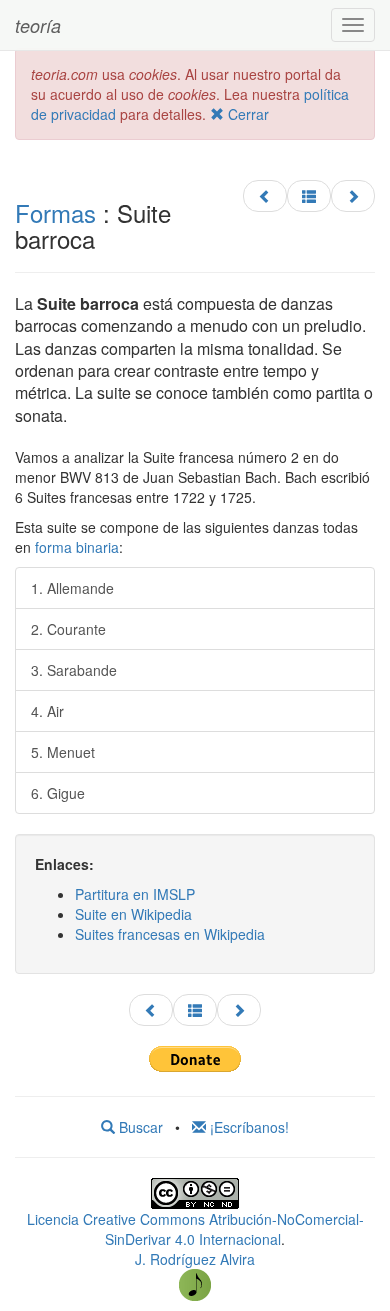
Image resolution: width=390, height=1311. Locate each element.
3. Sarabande (74, 670)
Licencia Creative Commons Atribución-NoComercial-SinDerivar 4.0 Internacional (195, 1229)
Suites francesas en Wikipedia (170, 934)
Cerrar (246, 114)
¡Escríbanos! (247, 1127)
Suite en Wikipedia (133, 914)
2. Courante (68, 629)
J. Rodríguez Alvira (195, 1259)
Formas (55, 212)
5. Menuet (63, 752)
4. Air (47, 711)
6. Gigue (58, 793)
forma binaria (77, 547)
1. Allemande (72, 588)
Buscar (139, 1127)
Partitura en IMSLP (135, 894)
